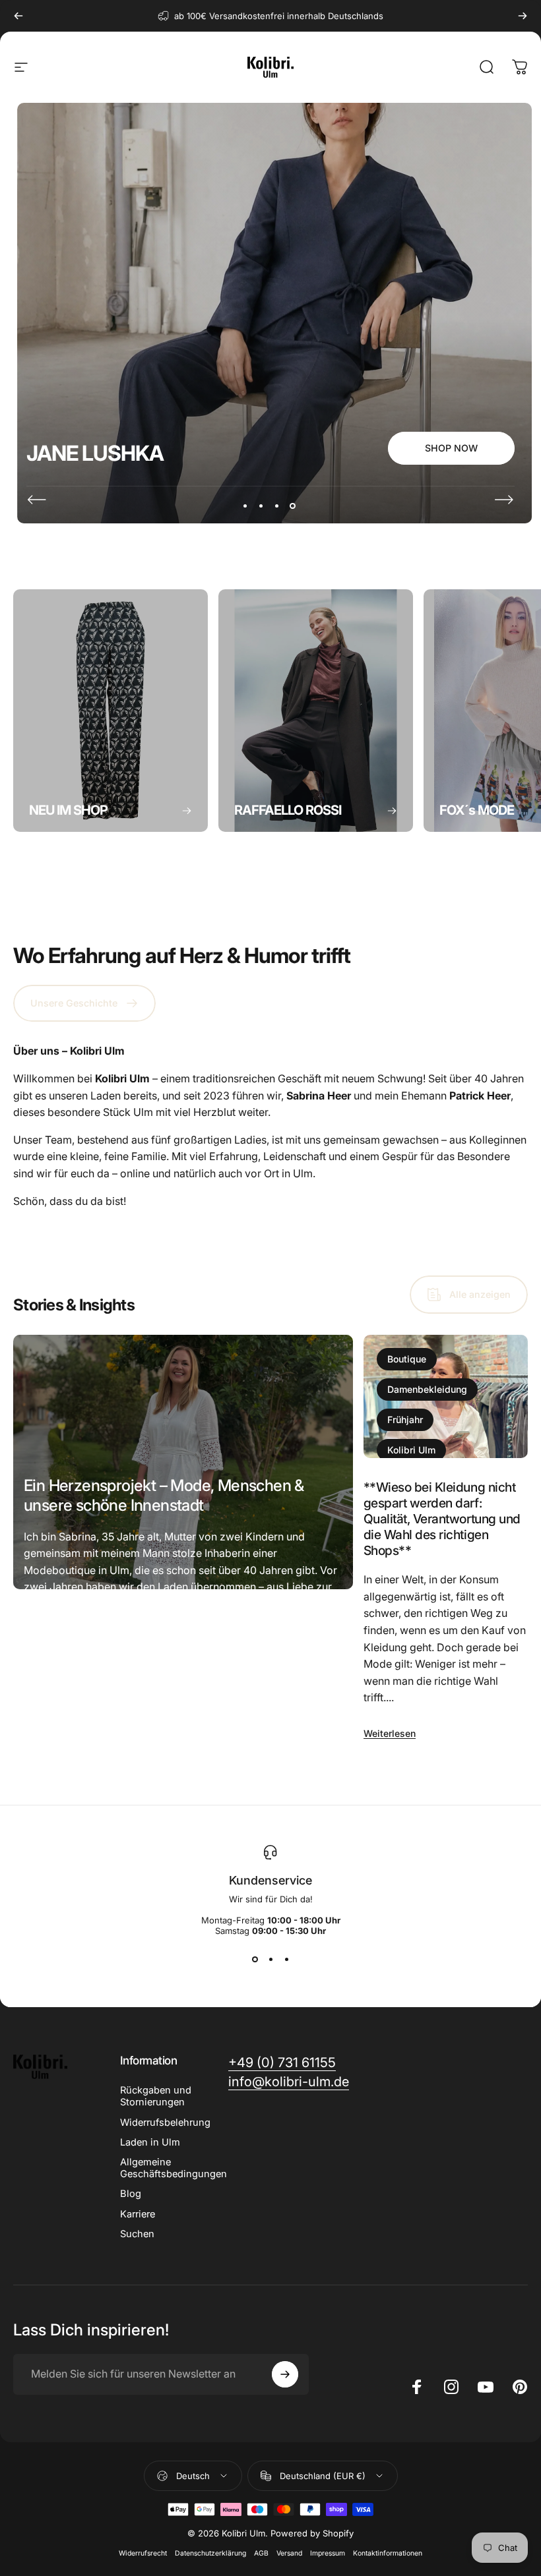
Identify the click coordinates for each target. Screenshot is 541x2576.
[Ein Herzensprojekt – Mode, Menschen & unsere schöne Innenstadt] (183, 1462)
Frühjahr (405, 1420)
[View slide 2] (270, 1960)
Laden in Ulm (150, 2142)
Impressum (328, 2553)
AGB (261, 2553)
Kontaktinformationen (388, 2553)
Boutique (407, 1359)
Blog (131, 2194)
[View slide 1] (255, 1960)
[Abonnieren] (285, 2374)
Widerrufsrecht (143, 2553)
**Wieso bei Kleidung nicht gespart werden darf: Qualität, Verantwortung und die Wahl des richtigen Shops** (442, 1519)
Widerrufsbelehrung (165, 2122)
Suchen (137, 2234)
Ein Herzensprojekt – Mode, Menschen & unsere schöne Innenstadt (164, 1495)
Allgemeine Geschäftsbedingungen (174, 2168)
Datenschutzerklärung (210, 2553)
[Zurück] (18, 16)
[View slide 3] (286, 1960)
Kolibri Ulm (411, 1450)
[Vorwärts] (523, 16)
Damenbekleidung (427, 1389)
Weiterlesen (50, 1707)
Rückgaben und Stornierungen (156, 2096)
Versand (289, 2553)
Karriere (138, 2214)
